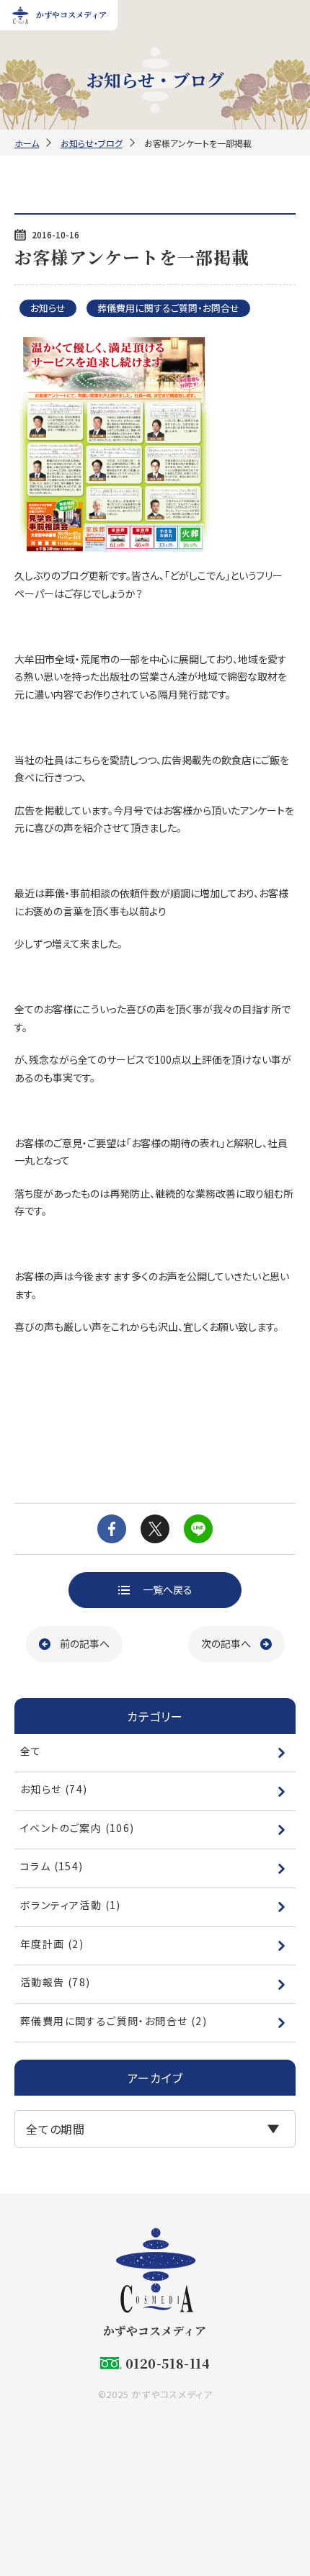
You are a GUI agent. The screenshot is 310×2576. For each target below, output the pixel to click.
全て (31, 1751)
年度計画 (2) (52, 1944)
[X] (155, 1529)
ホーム (27, 143)
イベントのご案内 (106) (77, 1828)
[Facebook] (112, 1529)
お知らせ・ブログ (92, 143)
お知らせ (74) (54, 1789)
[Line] (198, 1529)
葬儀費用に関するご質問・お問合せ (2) (114, 2021)
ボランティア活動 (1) (71, 1905)
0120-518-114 (168, 2363)
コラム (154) (52, 1866)
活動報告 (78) (56, 1982)
